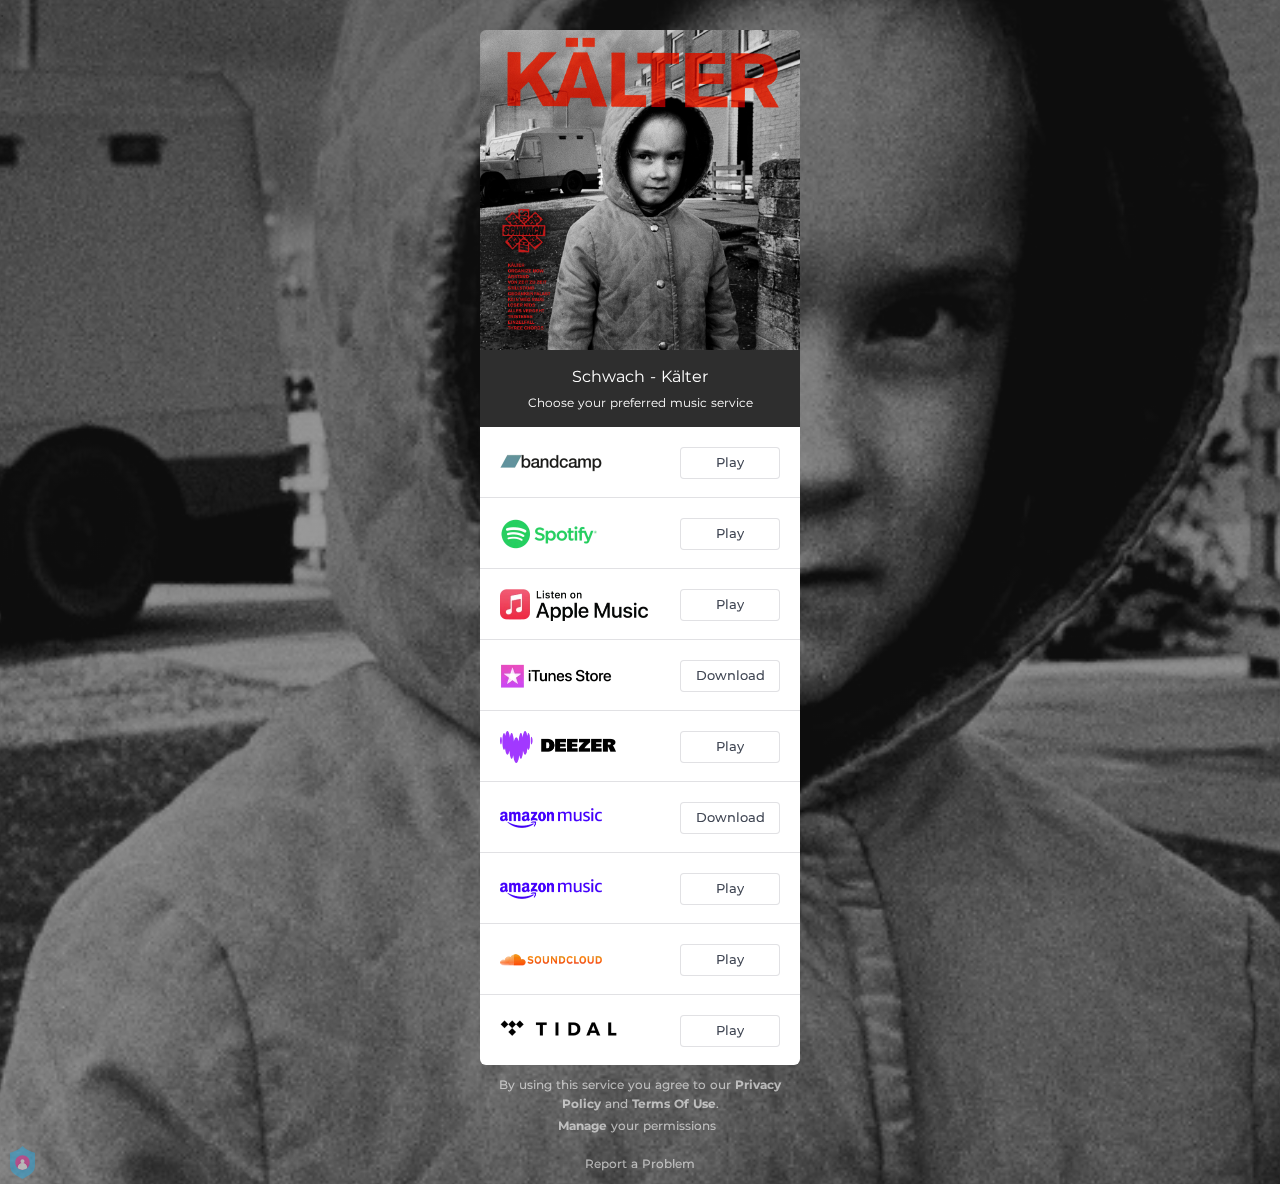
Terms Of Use (674, 1103)
